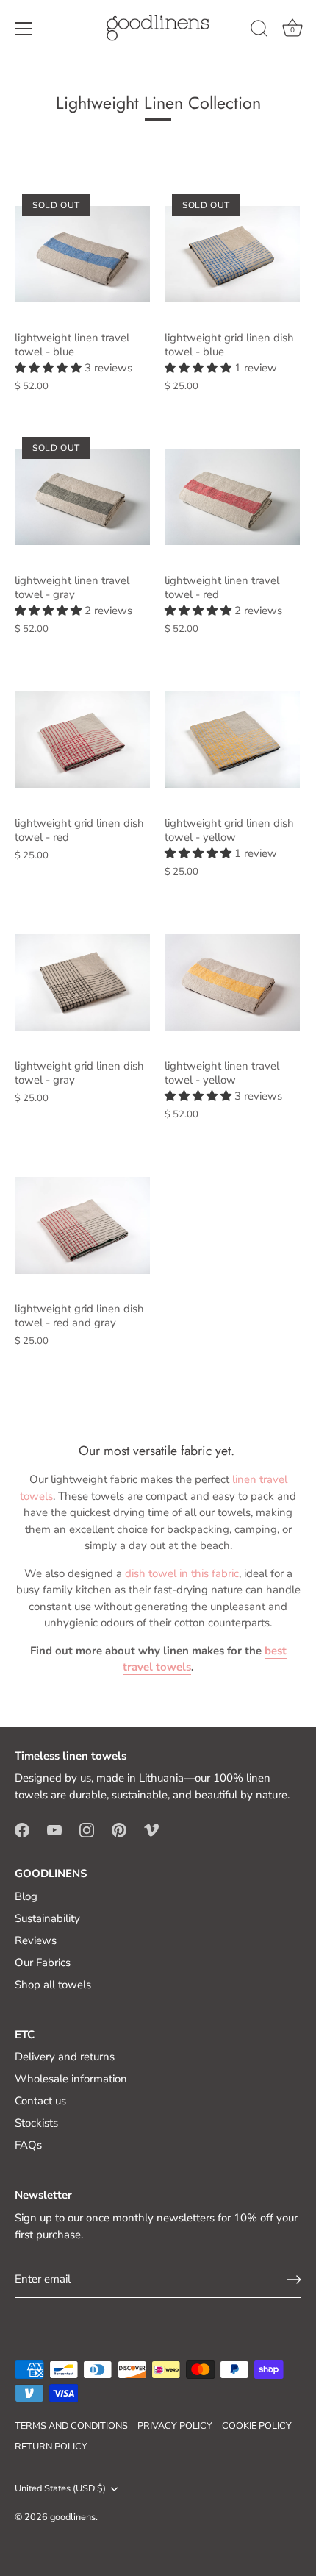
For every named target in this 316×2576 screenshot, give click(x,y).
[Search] (259, 31)
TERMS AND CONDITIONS (71, 2426)
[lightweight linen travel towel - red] (232, 497)
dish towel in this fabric (182, 1573)
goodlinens (73, 2517)
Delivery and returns (65, 2057)
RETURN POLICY (51, 2447)
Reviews (36, 1940)
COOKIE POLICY (257, 2426)
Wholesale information (71, 2079)
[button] (50, 368)
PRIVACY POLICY (175, 2426)
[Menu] (24, 29)
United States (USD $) (60, 2489)
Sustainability (47, 1918)
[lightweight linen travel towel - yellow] (232, 983)
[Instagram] (87, 1829)
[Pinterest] (119, 1829)
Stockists (36, 2123)
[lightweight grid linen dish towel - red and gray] (82, 1225)
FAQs (28, 2145)
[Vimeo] (151, 1829)
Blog (26, 1896)
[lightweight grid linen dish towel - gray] (82, 983)
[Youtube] (54, 1829)
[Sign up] (294, 2280)
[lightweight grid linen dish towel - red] (82, 740)
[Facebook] (22, 1829)
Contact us (40, 2101)
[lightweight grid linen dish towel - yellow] (232, 740)
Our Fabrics (43, 1963)
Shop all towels (53, 1985)
